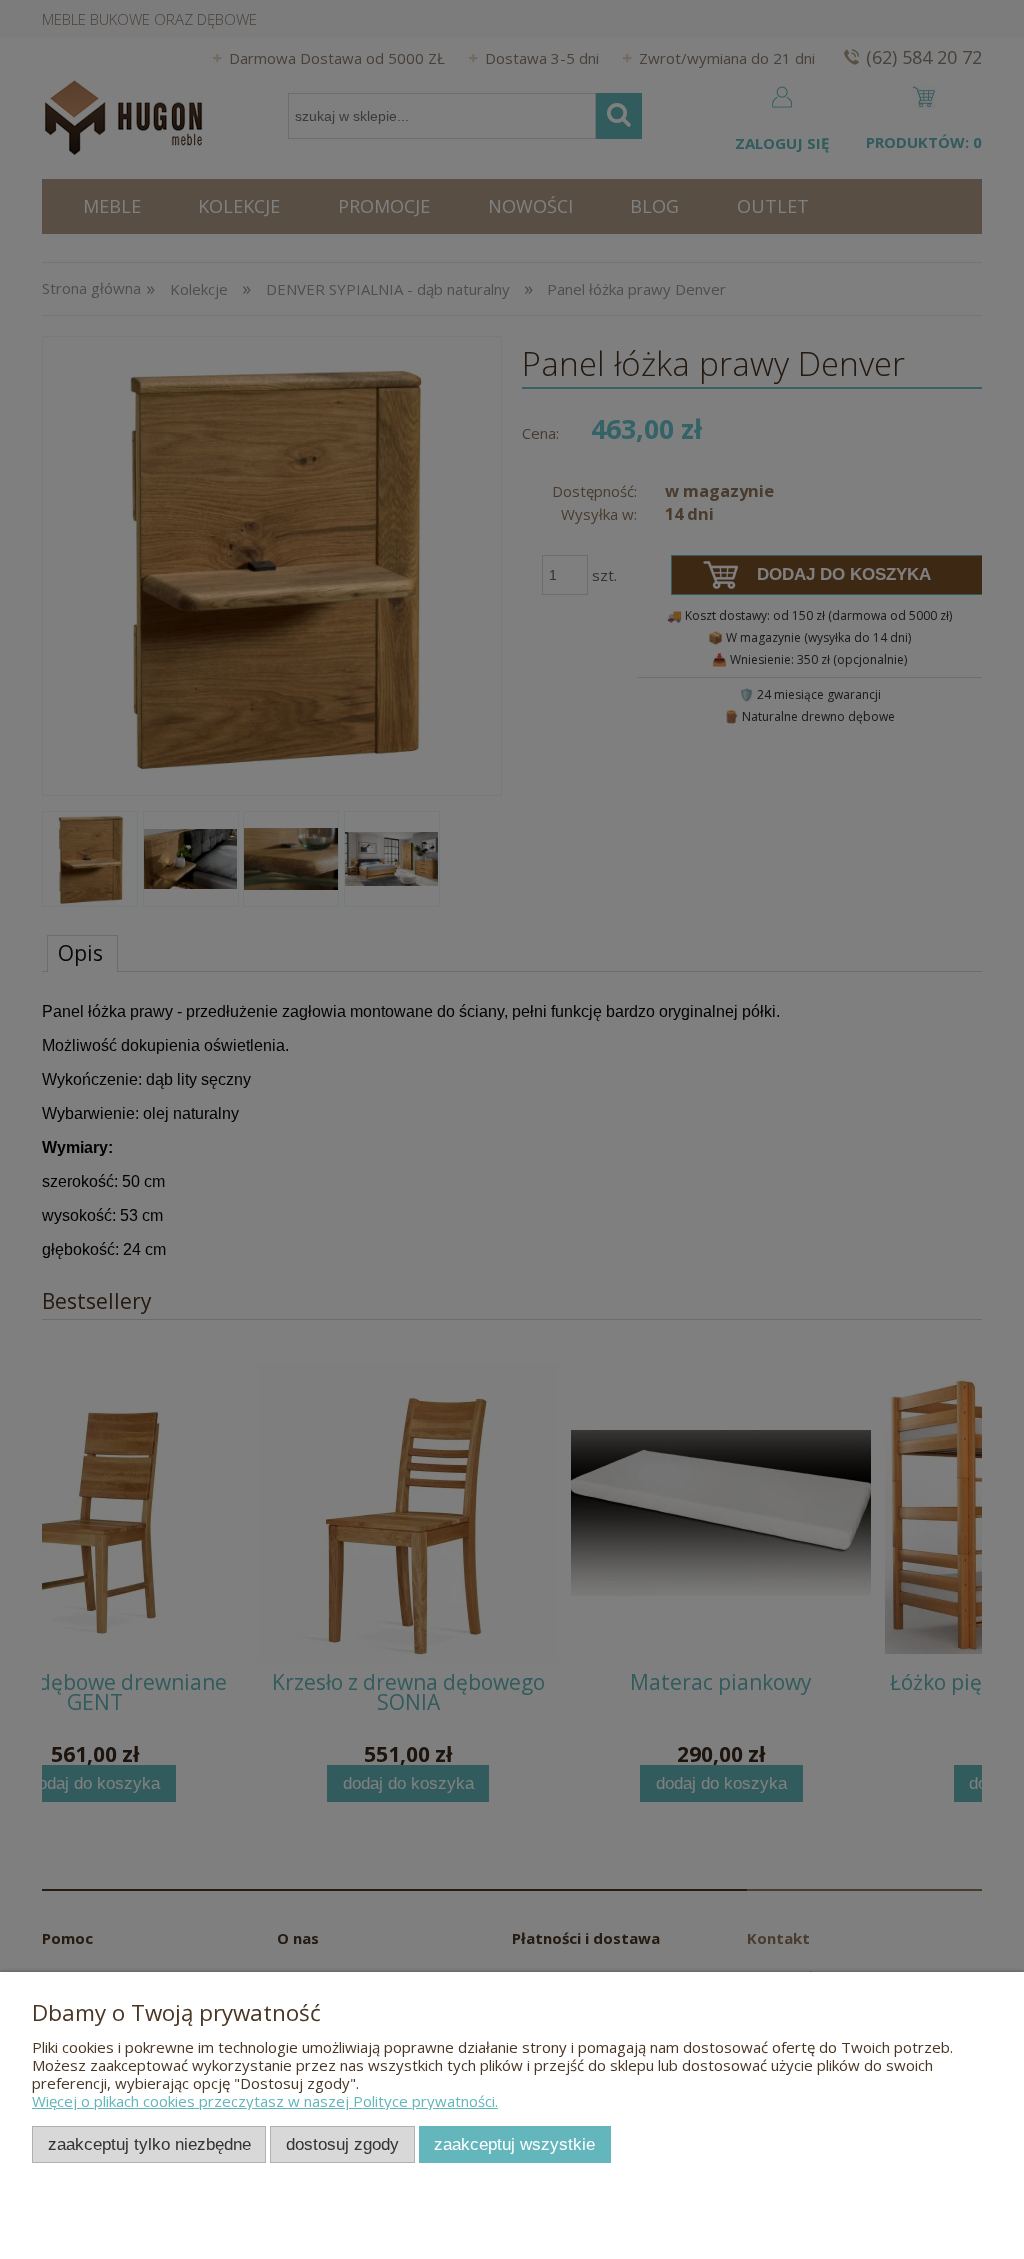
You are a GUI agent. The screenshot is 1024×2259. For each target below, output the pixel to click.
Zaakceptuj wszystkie (514, 2144)
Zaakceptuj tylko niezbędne (149, 2144)
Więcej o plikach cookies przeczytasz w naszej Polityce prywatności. (265, 2101)
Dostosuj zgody (342, 2144)
